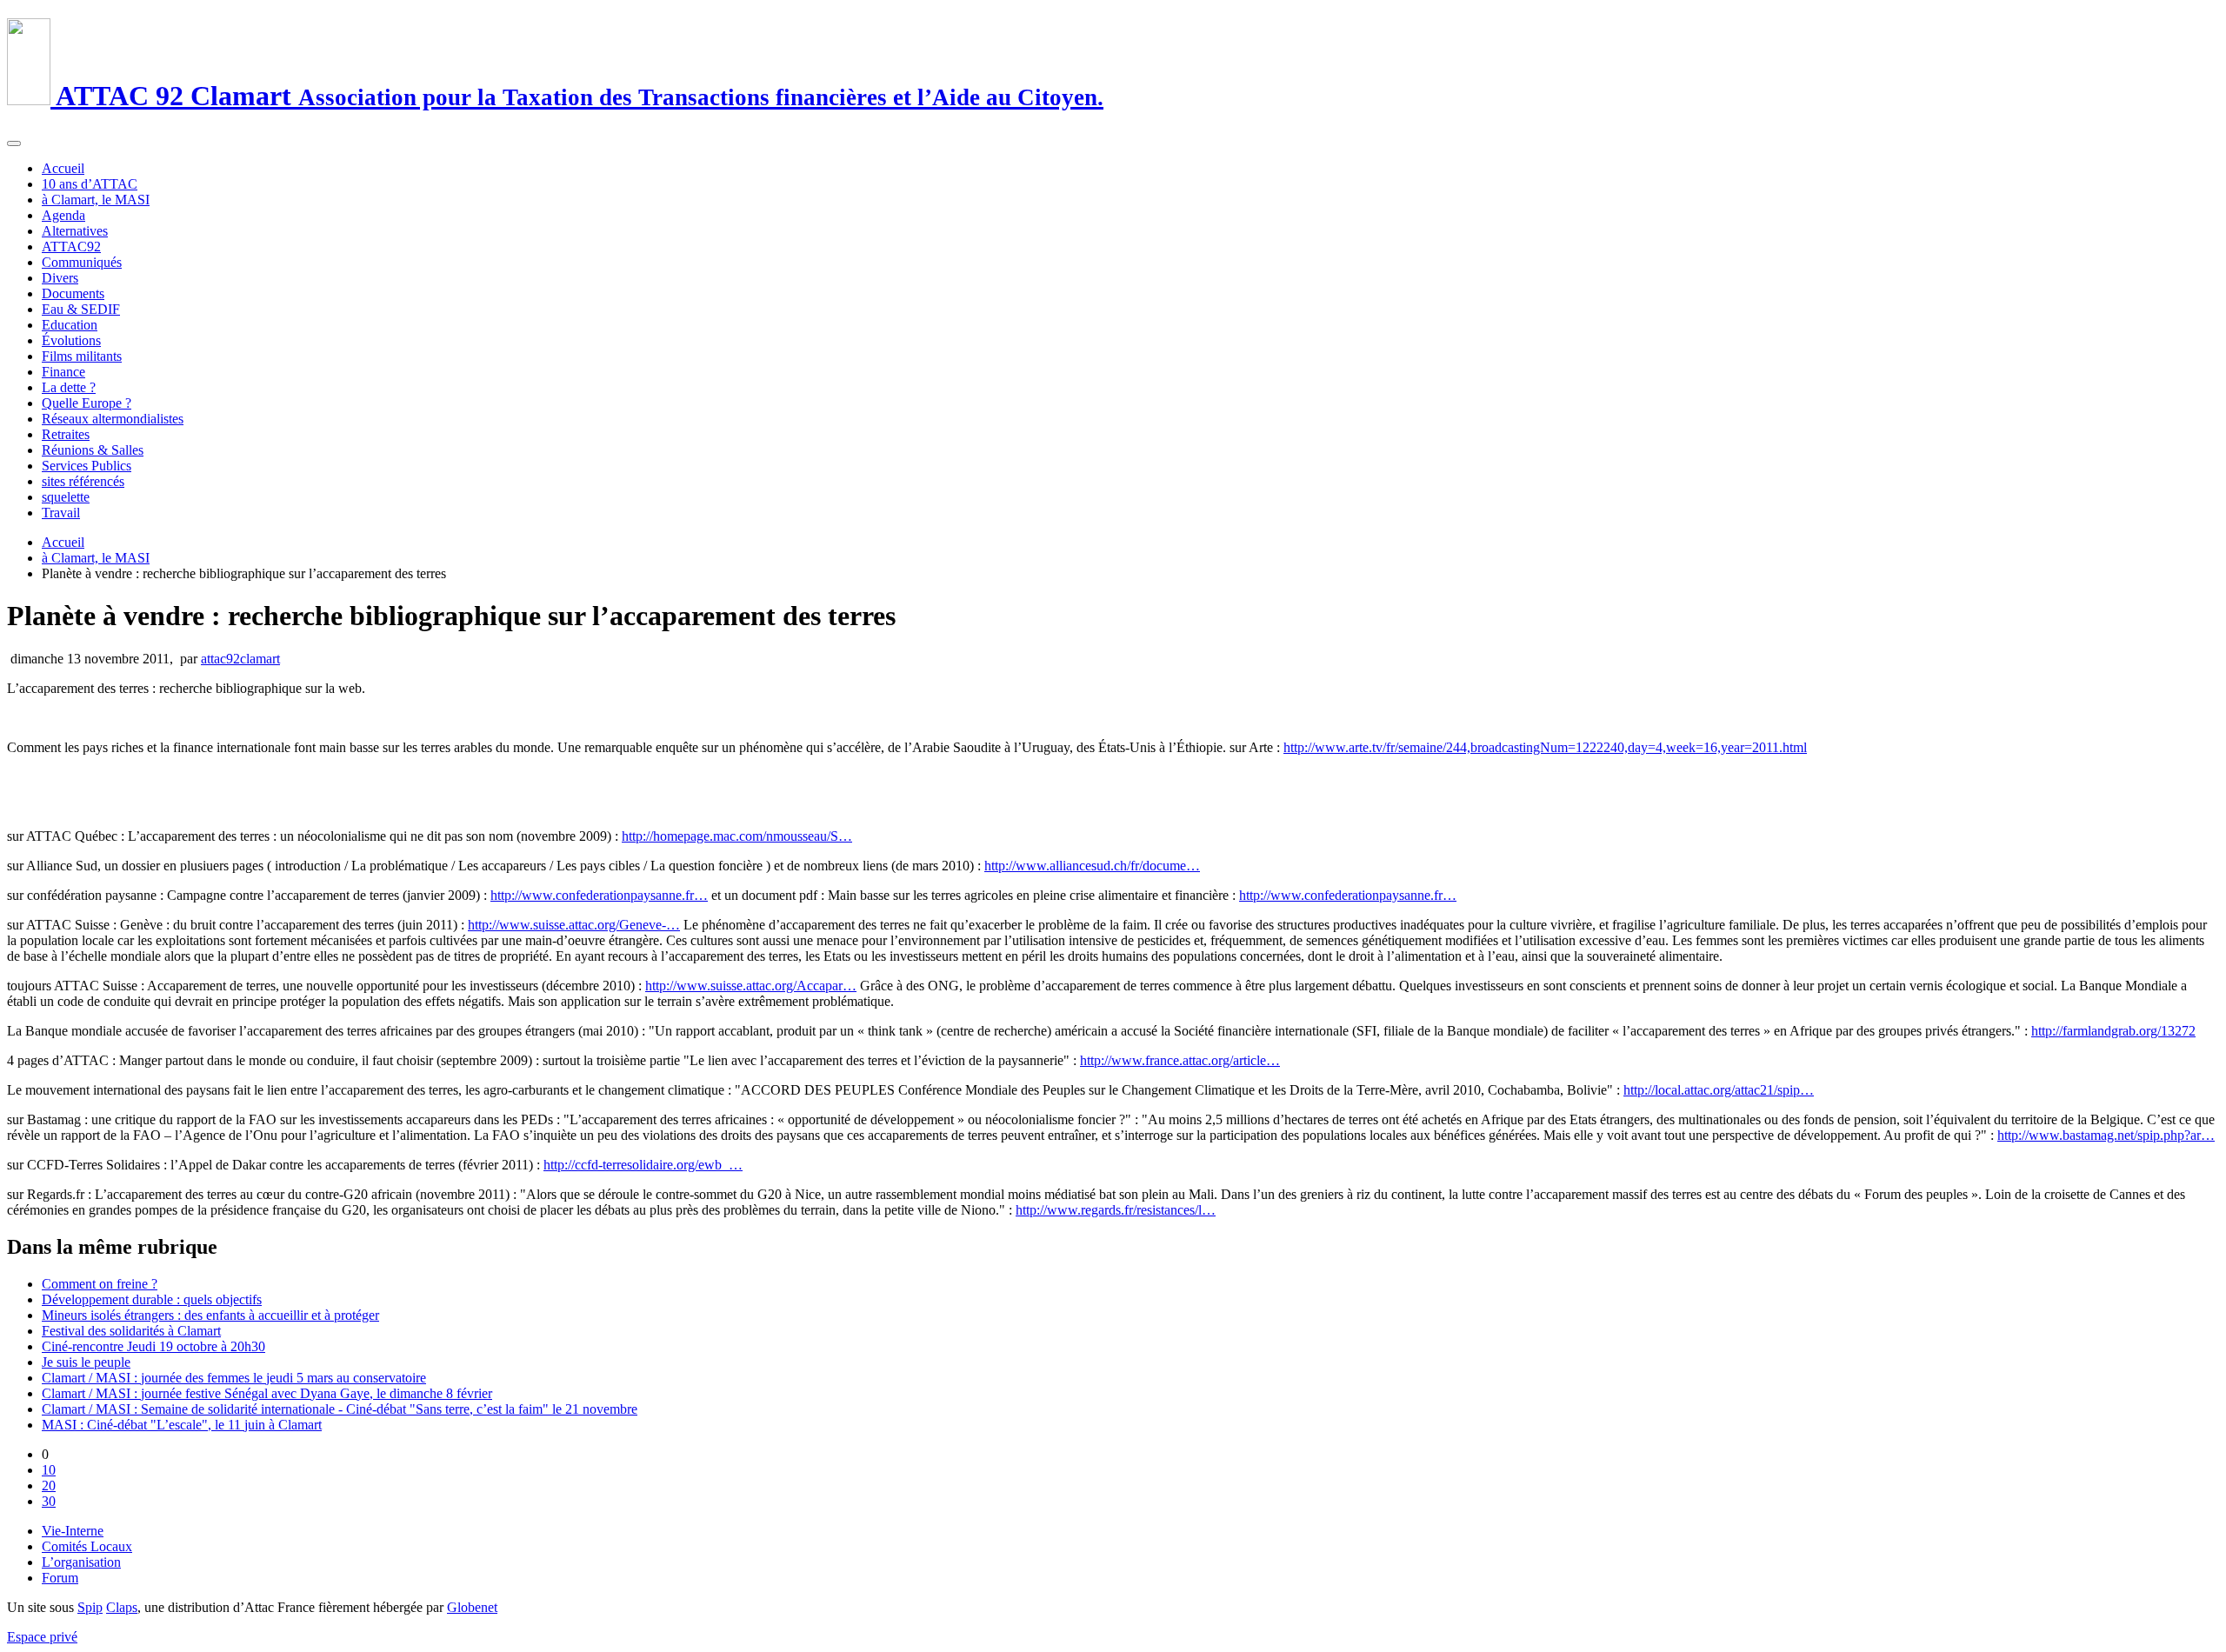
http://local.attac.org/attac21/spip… (1719, 1090)
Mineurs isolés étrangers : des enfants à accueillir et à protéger (210, 1315)
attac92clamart (240, 659)
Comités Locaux (87, 1546)
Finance (63, 372)
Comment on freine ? (100, 1284)
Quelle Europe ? (87, 403)
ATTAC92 (71, 246)
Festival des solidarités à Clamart (131, 1331)
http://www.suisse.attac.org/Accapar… (751, 986)
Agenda (63, 215)
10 (49, 1470)
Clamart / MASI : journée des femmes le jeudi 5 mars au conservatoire (234, 1378)
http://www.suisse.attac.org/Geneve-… (574, 925)
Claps (122, 1607)
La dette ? (69, 387)
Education (70, 325)
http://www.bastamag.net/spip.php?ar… (2106, 1135)
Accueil (63, 168)
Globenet (472, 1607)
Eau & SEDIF (81, 309)
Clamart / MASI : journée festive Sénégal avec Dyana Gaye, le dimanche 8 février (267, 1393)
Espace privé (42, 1637)
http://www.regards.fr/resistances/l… (1116, 1210)
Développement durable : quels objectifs (152, 1299)
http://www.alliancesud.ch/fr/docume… (1092, 866)
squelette (66, 497)
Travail (61, 513)
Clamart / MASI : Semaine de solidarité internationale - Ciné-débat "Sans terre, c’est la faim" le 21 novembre (340, 1409)
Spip (90, 1607)
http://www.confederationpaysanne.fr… (599, 895)
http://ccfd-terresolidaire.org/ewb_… (643, 1165)
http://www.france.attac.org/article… (1180, 1060)
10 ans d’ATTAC (90, 184)
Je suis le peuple (86, 1362)
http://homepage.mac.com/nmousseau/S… (737, 836)
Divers (60, 278)
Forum (60, 1578)
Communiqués (82, 262)
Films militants (82, 356)
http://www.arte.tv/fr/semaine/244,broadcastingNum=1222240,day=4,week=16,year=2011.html (1545, 747)
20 (49, 1485)
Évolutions (71, 340)
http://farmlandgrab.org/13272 (2113, 1031)
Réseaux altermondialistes (113, 419)
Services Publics (87, 466)
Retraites (66, 434)
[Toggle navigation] (14, 143)
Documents (73, 293)
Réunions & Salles (93, 450)
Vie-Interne (73, 1531)
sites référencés (83, 481)
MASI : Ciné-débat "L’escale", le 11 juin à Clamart (182, 1425)
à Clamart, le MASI (96, 200)
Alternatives (75, 231)
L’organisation (81, 1562)
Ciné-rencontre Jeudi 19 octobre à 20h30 (153, 1346)
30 (49, 1501)
